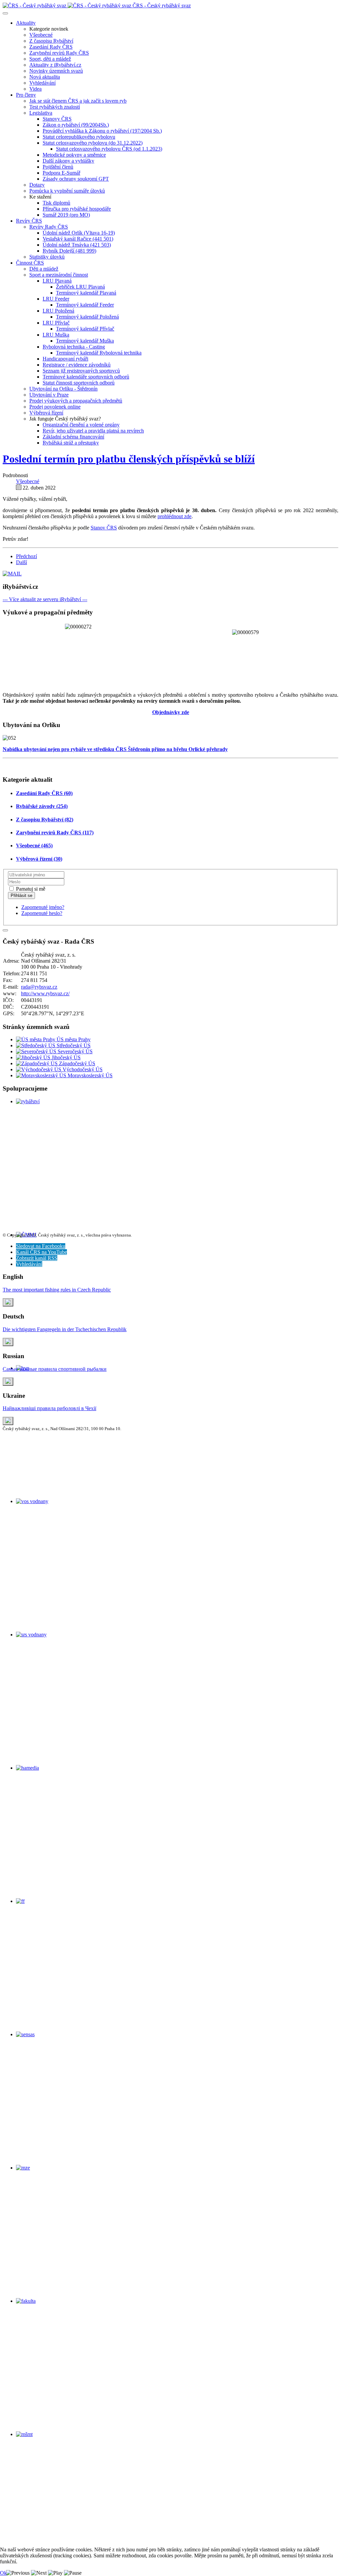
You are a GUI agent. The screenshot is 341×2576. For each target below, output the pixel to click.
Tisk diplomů (56, 203)
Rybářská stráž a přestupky (71, 443)
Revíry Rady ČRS (49, 227)
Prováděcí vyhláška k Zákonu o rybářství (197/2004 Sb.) (102, 131)
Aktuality (26, 23)
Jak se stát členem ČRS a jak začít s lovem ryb (78, 101)
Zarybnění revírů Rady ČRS (59, 53)
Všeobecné (41, 35)
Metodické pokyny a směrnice (74, 155)
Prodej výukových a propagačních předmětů (76, 401)
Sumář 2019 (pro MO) (66, 215)
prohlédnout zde (174, 516)
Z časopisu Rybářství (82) (45, 820)
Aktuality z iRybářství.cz (55, 65)
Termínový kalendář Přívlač (85, 329)
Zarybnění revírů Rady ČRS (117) (55, 833)
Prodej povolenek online (55, 407)
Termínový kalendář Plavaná (86, 293)
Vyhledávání (42, 83)
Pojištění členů (58, 167)
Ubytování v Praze (49, 395)
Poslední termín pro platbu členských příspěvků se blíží (129, 459)
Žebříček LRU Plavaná (80, 287)
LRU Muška (56, 335)
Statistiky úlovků (47, 257)
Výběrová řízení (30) (39, 859)
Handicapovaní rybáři (65, 359)
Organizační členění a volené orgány (81, 425)
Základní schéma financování (73, 437)
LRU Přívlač (56, 323)
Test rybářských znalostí (55, 107)
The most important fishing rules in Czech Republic (57, 1290)
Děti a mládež (44, 269)
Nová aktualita (45, 77)
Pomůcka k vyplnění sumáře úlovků (67, 191)
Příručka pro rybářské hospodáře (77, 209)
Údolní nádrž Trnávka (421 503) (77, 245)
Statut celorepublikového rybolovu (79, 137)
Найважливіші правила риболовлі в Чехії (49, 1408)
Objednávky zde (171, 712)
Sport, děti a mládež (50, 59)
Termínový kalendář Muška (85, 341)
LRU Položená (58, 311)
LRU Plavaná (57, 281)
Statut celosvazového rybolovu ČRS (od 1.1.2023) (109, 149)
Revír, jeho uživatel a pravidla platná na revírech (93, 431)
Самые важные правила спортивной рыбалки (55, 1369)
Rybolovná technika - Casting (74, 347)
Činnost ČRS (30, 263)
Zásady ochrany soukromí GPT (76, 179)
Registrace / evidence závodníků (77, 365)
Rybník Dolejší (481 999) (69, 251)
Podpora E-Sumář (61, 173)
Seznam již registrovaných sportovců (81, 371)
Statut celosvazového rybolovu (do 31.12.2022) (93, 143)
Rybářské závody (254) (42, 806)
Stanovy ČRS (57, 119)
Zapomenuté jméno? (43, 907)
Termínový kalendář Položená (87, 317)
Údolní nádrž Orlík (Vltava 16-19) (79, 233)
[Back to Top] (5, 930)
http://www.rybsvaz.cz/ (45, 993)
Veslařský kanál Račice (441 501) (78, 239)
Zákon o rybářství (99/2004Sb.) (76, 125)
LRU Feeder (56, 299)
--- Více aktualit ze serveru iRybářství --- (45, 599)
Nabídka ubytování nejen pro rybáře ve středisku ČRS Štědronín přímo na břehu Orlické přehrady (115, 749)
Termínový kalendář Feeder (85, 305)
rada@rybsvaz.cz (39, 987)
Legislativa (41, 113)
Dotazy (37, 185)
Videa (35, 89)
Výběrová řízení (46, 413)
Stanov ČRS (104, 528)
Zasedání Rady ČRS (51, 47)
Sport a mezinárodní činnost (59, 275)
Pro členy (26, 95)
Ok (3, 2573)
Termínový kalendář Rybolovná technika (99, 353)
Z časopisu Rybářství (51, 41)
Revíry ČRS (29, 221)
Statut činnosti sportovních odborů (79, 383)
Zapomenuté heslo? (42, 913)
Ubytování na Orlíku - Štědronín (63, 389)
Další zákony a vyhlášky (68, 161)
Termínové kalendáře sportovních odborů (86, 377)
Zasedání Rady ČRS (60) (44, 793)
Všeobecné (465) (34, 846)
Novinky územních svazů (56, 71)
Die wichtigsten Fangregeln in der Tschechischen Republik (65, 1329)
